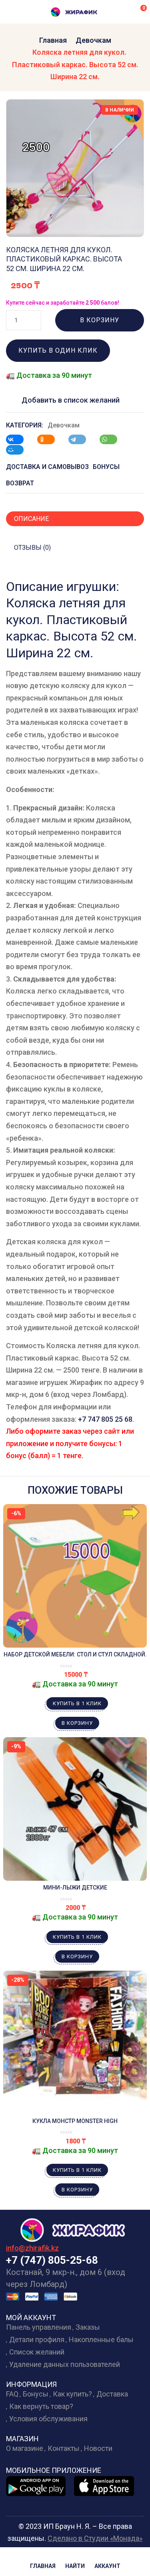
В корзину (100, 320)
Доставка (112, 2394)
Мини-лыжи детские (75, 1888)
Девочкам (93, 40)
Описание (31, 519)
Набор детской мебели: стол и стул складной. (75, 1654)
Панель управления (39, 2327)
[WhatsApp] (112, 439)
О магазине (25, 2448)
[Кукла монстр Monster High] (75, 2042)
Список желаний (37, 2352)
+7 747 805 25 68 (105, 1419)
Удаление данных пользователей (65, 2364)
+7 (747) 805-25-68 (52, 2260)
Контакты (64, 2448)
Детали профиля (37, 2340)
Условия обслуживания (48, 2419)
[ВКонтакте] (19, 439)
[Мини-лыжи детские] (75, 1809)
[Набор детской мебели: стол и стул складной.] (75, 1576)
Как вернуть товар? (41, 2406)
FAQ (12, 2394)
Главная (53, 40)
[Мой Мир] (19, 450)
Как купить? (72, 2394)
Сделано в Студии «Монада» (95, 2538)
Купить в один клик (58, 350)
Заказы (88, 2327)
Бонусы (36, 2394)
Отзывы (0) (32, 548)
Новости (98, 2448)
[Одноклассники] (50, 439)
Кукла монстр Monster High (75, 2121)
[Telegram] (81, 439)
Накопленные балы (101, 2340)
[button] (138, 12)
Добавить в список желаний (71, 400)
